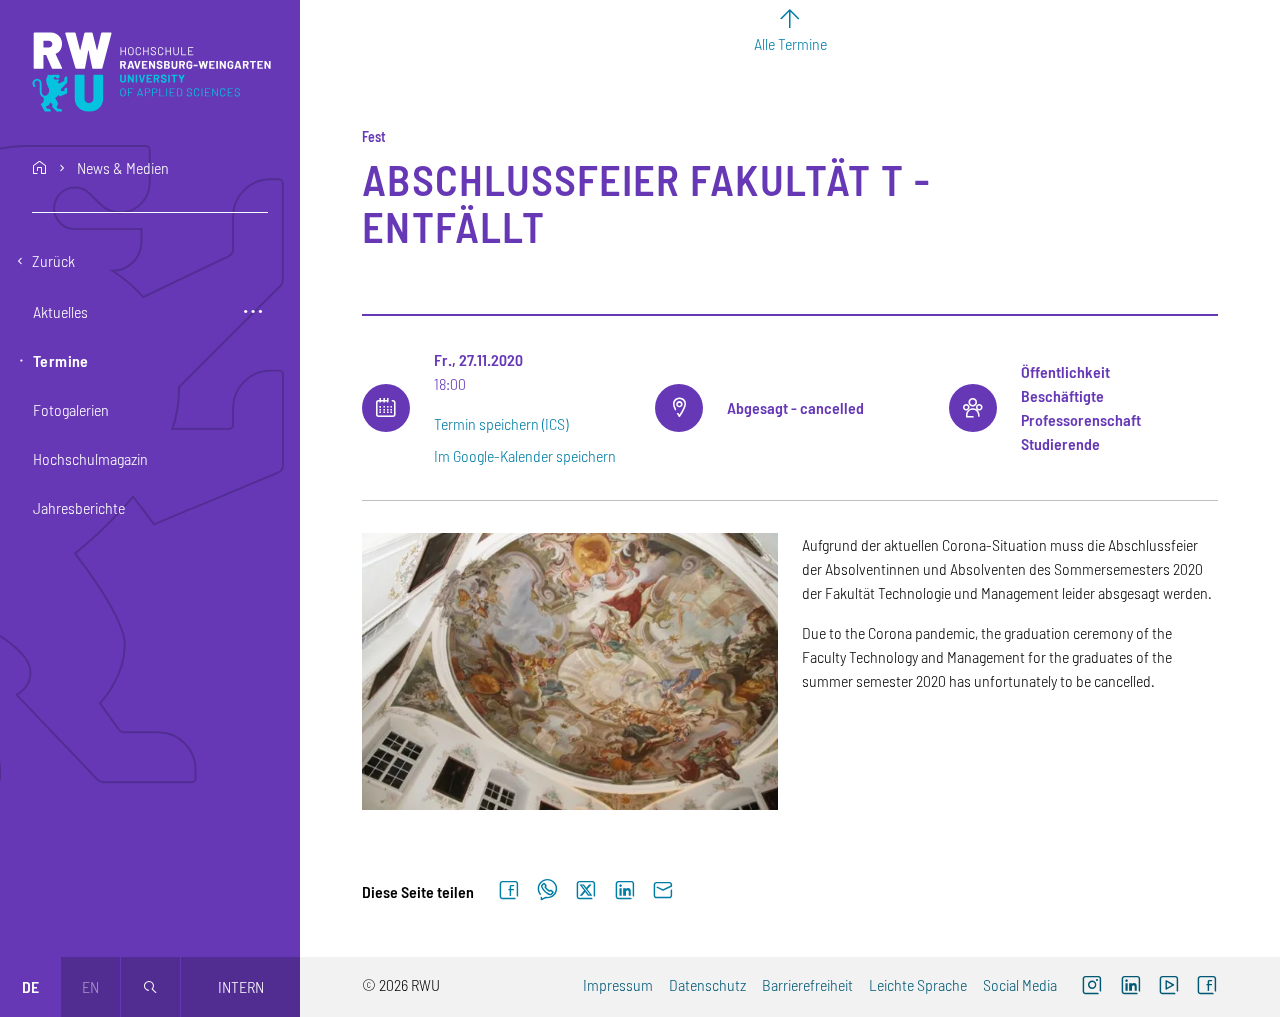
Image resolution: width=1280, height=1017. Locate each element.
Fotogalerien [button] (71, 409)
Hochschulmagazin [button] (90, 458)
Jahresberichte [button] (79, 507)
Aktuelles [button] (60, 311)
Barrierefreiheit (807, 984)
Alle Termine (790, 43)
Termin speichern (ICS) (501, 423)
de (30, 986)
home (40, 168)
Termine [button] (61, 360)
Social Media (1020, 984)
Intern (241, 986)
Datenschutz (707, 984)
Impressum (618, 984)
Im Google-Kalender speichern (525, 455)
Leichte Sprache (918, 984)
